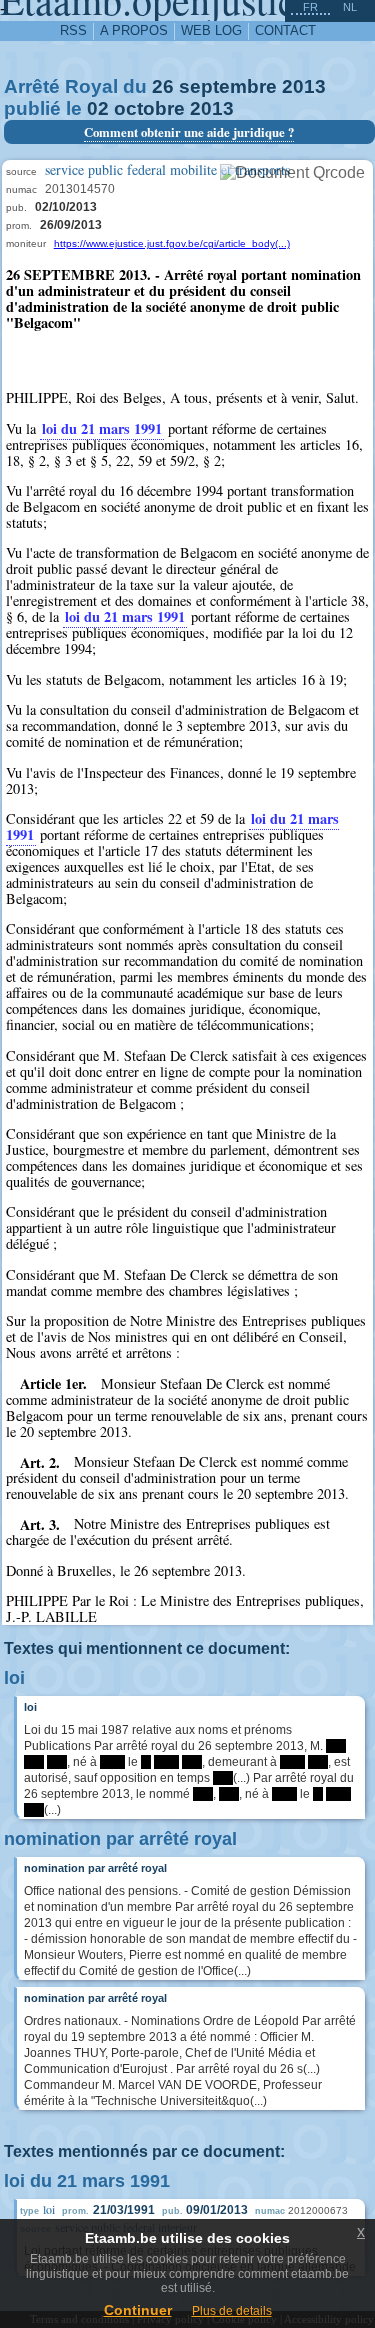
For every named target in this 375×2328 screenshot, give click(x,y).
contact (285, 30)
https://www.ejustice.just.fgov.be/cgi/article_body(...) (172, 243)
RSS (73, 30)
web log (211, 30)
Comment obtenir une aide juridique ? (189, 132)
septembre (228, 86)
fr (310, 7)
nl (350, 7)
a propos (134, 30)
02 (98, 108)
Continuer (138, 2310)
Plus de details (232, 2311)
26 (163, 86)
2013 (304, 86)
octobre (149, 108)
